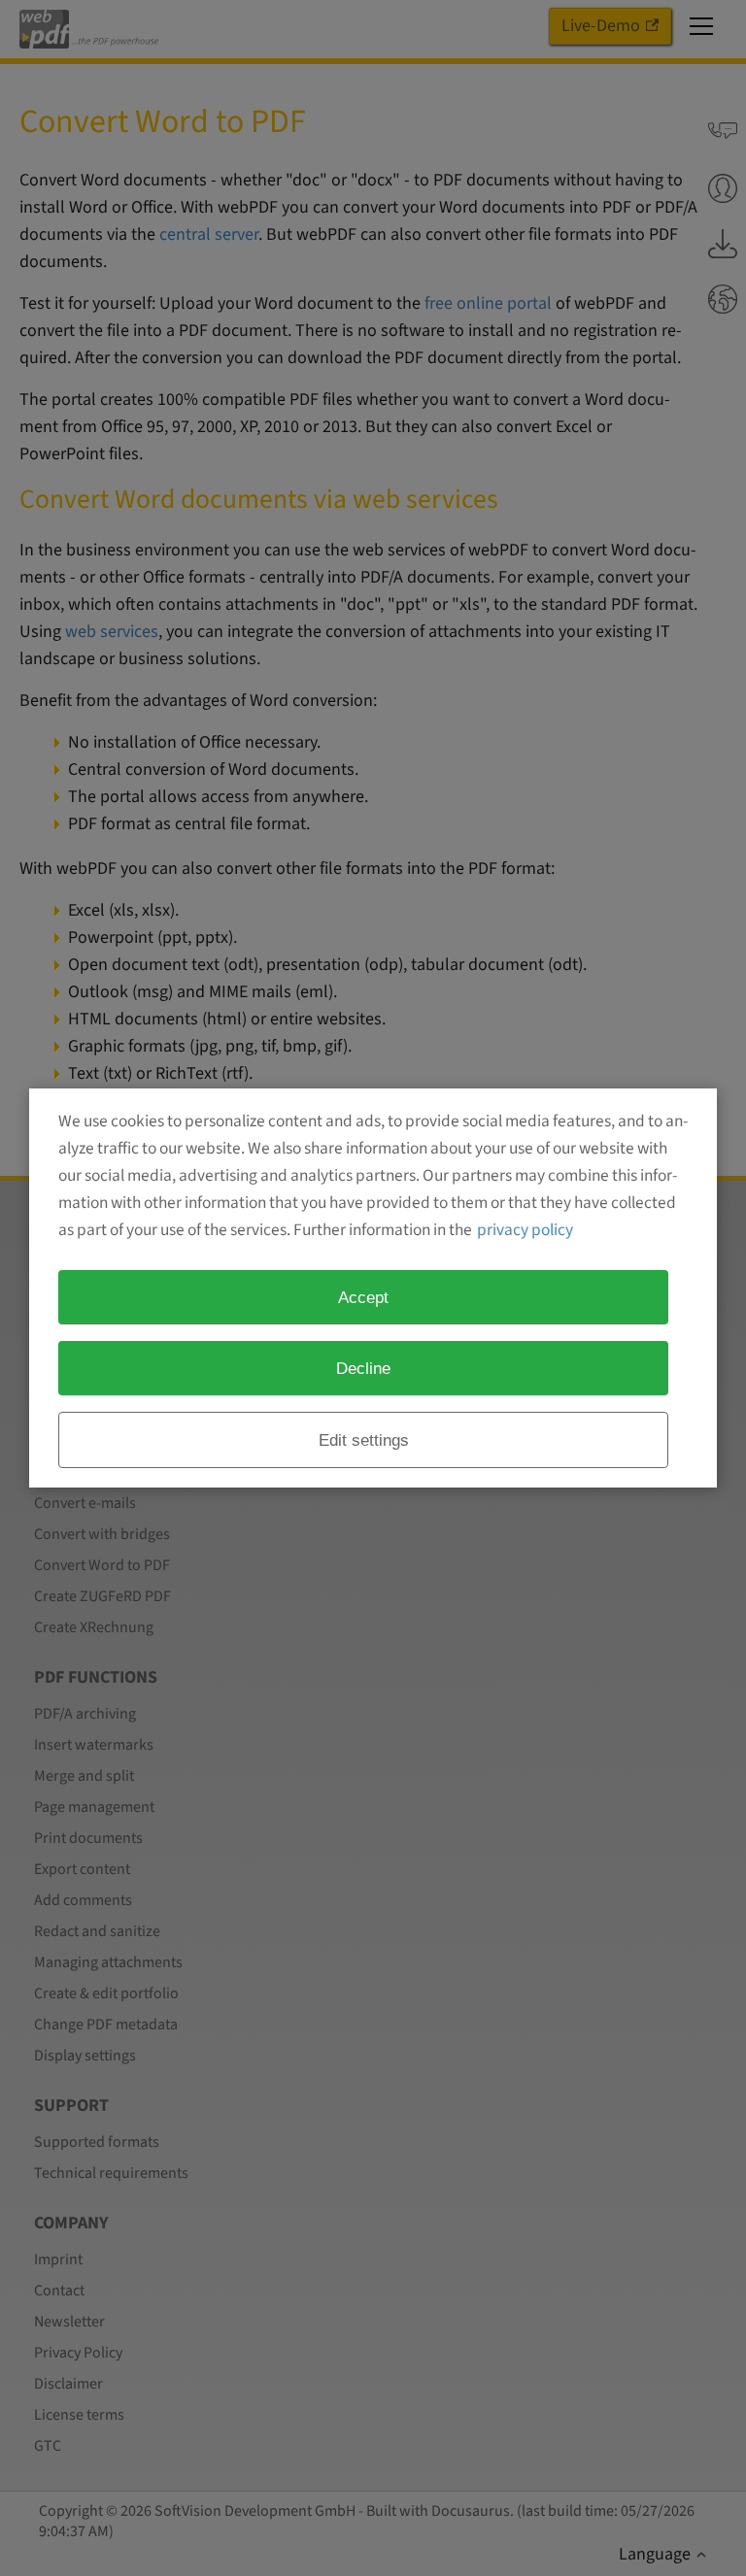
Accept (363, 1297)
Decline (363, 1368)
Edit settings (364, 1440)
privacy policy (525, 1230)
